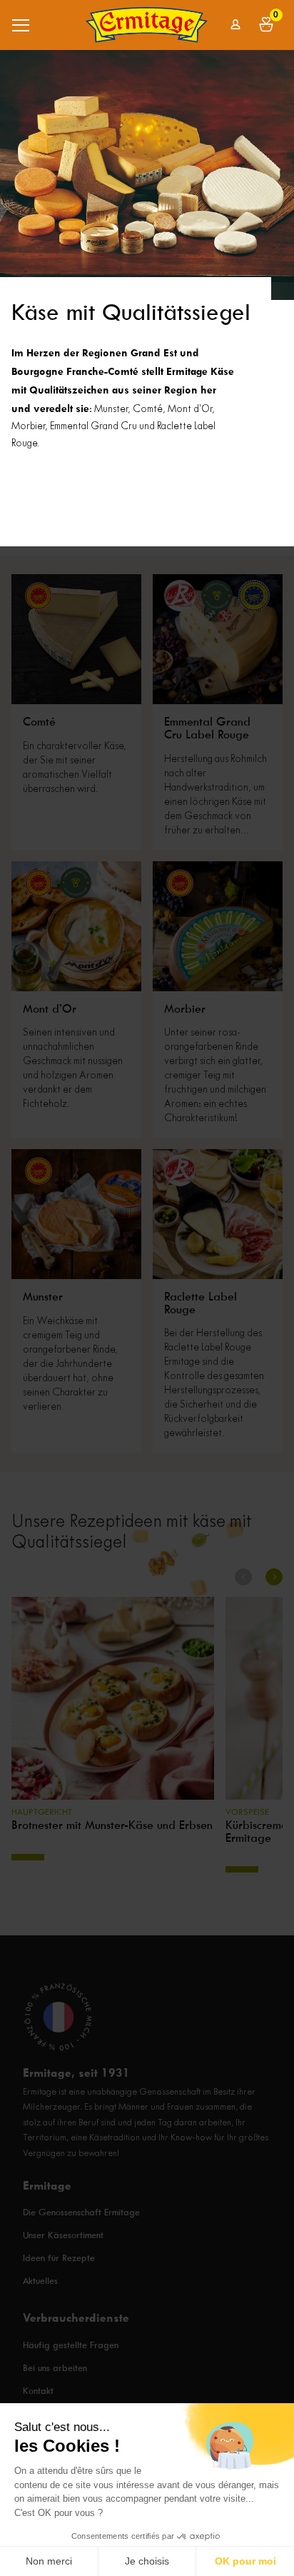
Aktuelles (40, 2281)
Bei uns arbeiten (55, 2368)
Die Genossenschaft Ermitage (81, 2213)
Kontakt (38, 2391)
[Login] (236, 25)
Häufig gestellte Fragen (71, 2345)
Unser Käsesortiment (63, 2236)
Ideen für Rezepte (59, 2259)
